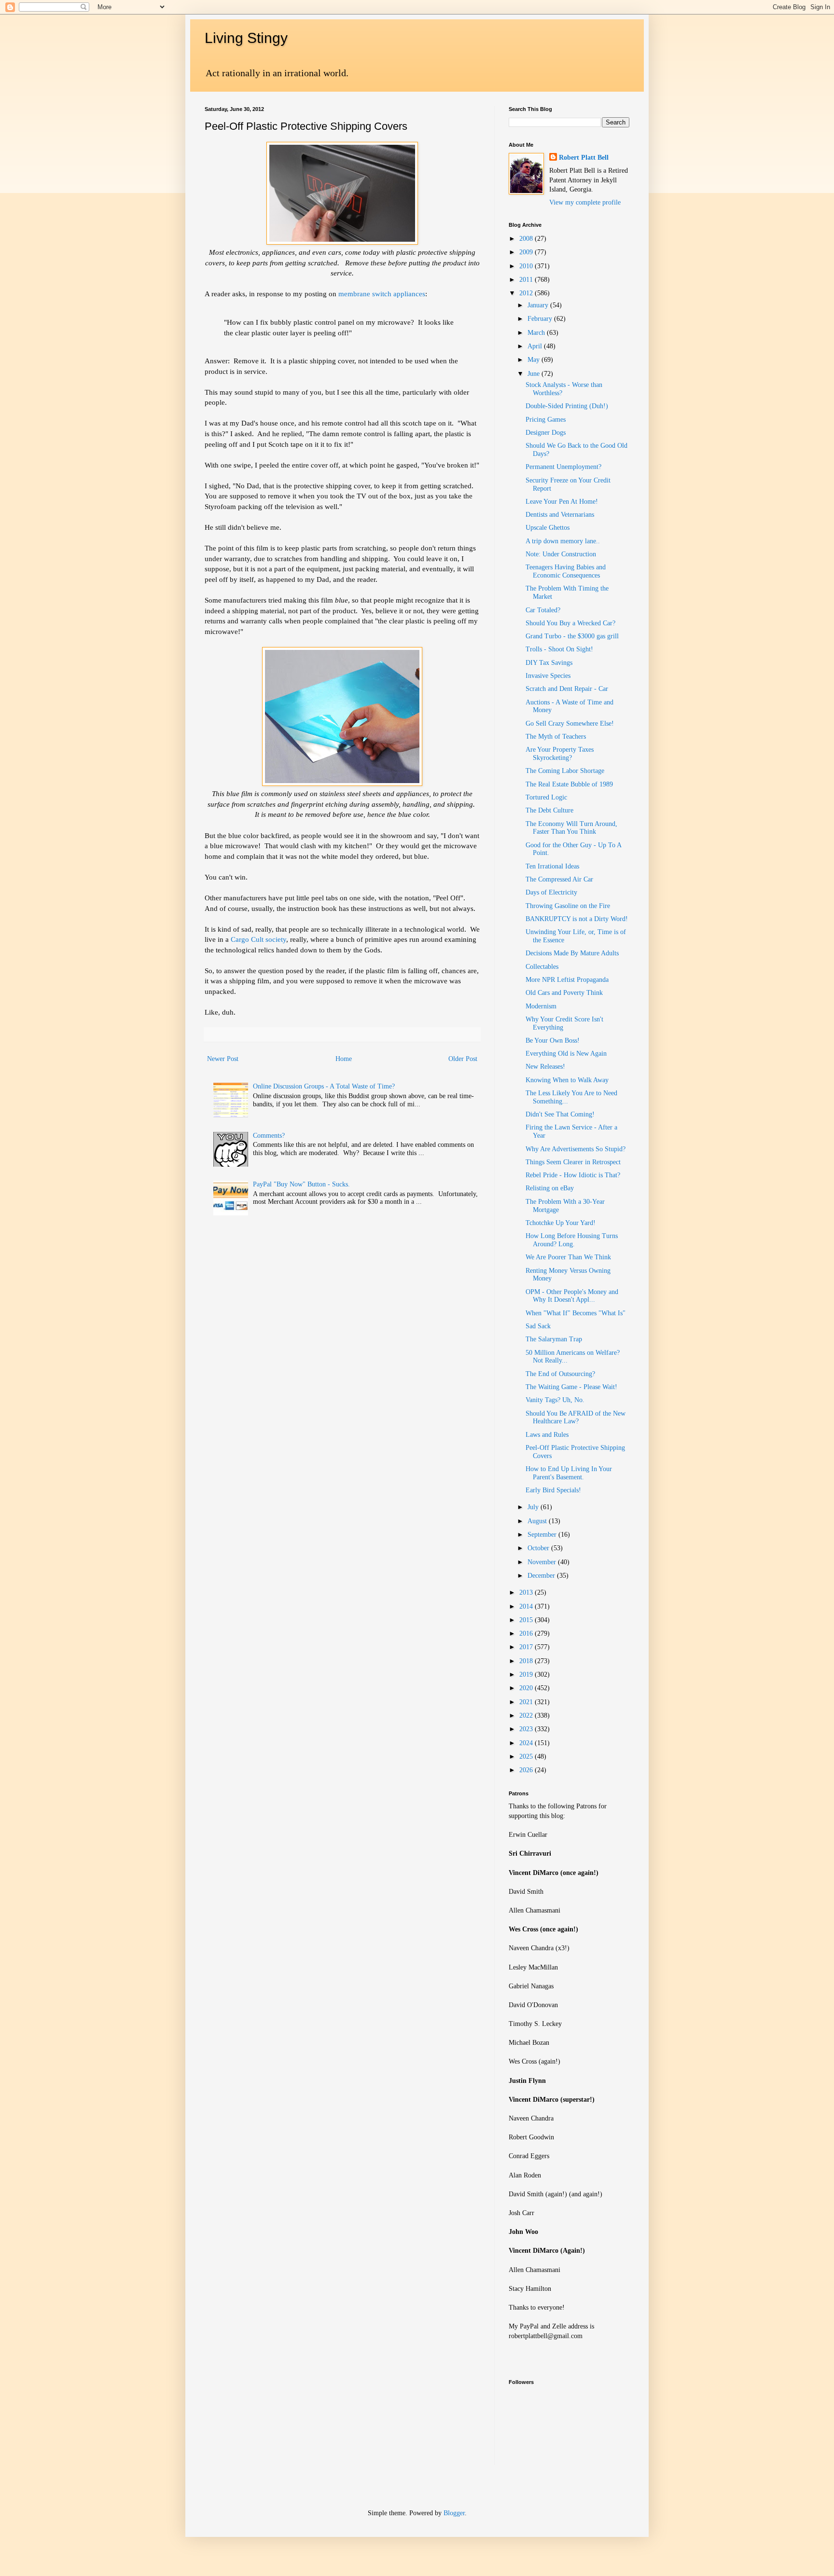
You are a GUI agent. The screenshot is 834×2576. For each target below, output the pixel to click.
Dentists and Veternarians (560, 515)
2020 (527, 1688)
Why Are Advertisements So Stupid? (576, 1149)
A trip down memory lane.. (563, 541)
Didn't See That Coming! (560, 1114)
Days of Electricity (551, 892)
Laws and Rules (547, 1435)
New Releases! (545, 1067)
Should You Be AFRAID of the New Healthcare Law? (576, 1418)
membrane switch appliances (382, 294)
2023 (527, 1729)
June (535, 374)
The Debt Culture (549, 810)
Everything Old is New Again (566, 1054)
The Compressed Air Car (559, 879)
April (536, 346)
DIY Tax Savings (549, 663)
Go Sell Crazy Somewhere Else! (570, 723)
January (539, 305)
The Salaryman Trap (554, 1339)
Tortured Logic (546, 797)
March (537, 333)
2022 (527, 1715)
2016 (527, 1633)
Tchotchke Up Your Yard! (561, 1223)
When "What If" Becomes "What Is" (576, 1313)
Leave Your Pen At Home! (562, 502)
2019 (527, 1674)
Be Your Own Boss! (553, 1040)
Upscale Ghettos (548, 528)
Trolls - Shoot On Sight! (559, 649)
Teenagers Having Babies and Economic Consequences (566, 571)
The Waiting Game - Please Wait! (571, 1387)
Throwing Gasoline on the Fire (568, 906)
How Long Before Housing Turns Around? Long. (572, 1240)
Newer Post (223, 1059)
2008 (527, 239)
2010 (527, 266)
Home (344, 1059)
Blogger (454, 2513)
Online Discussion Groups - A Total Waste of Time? (324, 1086)
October (539, 1548)
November (543, 1562)
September (543, 1535)
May (535, 360)
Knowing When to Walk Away (567, 1080)
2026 (527, 1770)
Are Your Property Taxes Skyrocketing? (560, 754)
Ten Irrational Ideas (552, 866)
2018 (527, 1661)
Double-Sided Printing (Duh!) (567, 406)
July (534, 1507)
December (542, 1576)
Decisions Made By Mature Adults (572, 953)
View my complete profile (585, 202)
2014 (527, 1606)
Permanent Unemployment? (563, 467)
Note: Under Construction (561, 554)
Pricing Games (546, 420)
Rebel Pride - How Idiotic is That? (573, 1175)
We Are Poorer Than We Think (568, 1257)
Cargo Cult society (258, 939)
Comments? (269, 1136)
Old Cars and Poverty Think (564, 993)
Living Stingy (246, 38)
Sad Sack (538, 1326)
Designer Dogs (546, 433)
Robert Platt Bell (584, 158)
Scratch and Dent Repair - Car (567, 689)
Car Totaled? (543, 610)
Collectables (542, 967)
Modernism (541, 1006)
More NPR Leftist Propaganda (567, 980)
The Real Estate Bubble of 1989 (569, 784)
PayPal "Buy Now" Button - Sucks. (301, 1184)
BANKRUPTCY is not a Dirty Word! (577, 919)
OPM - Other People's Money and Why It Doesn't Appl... (572, 1296)
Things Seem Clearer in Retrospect (573, 1162)
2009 (527, 252)
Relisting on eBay (550, 1188)
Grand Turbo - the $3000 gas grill (572, 636)
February (541, 319)
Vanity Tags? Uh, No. (555, 1400)
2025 (527, 1756)
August (538, 1521)
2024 (527, 1743)
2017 (527, 1647)
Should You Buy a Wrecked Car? (570, 623)
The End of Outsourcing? (560, 1374)
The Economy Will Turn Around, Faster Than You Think (571, 828)
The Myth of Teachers (556, 737)
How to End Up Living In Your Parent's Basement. (569, 1473)
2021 (527, 1702)
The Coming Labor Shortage (565, 771)
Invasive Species (548, 676)
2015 (527, 1620)
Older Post (463, 1059)
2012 (527, 293)
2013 (527, 1592)
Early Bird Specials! (553, 1490)
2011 (527, 280)
